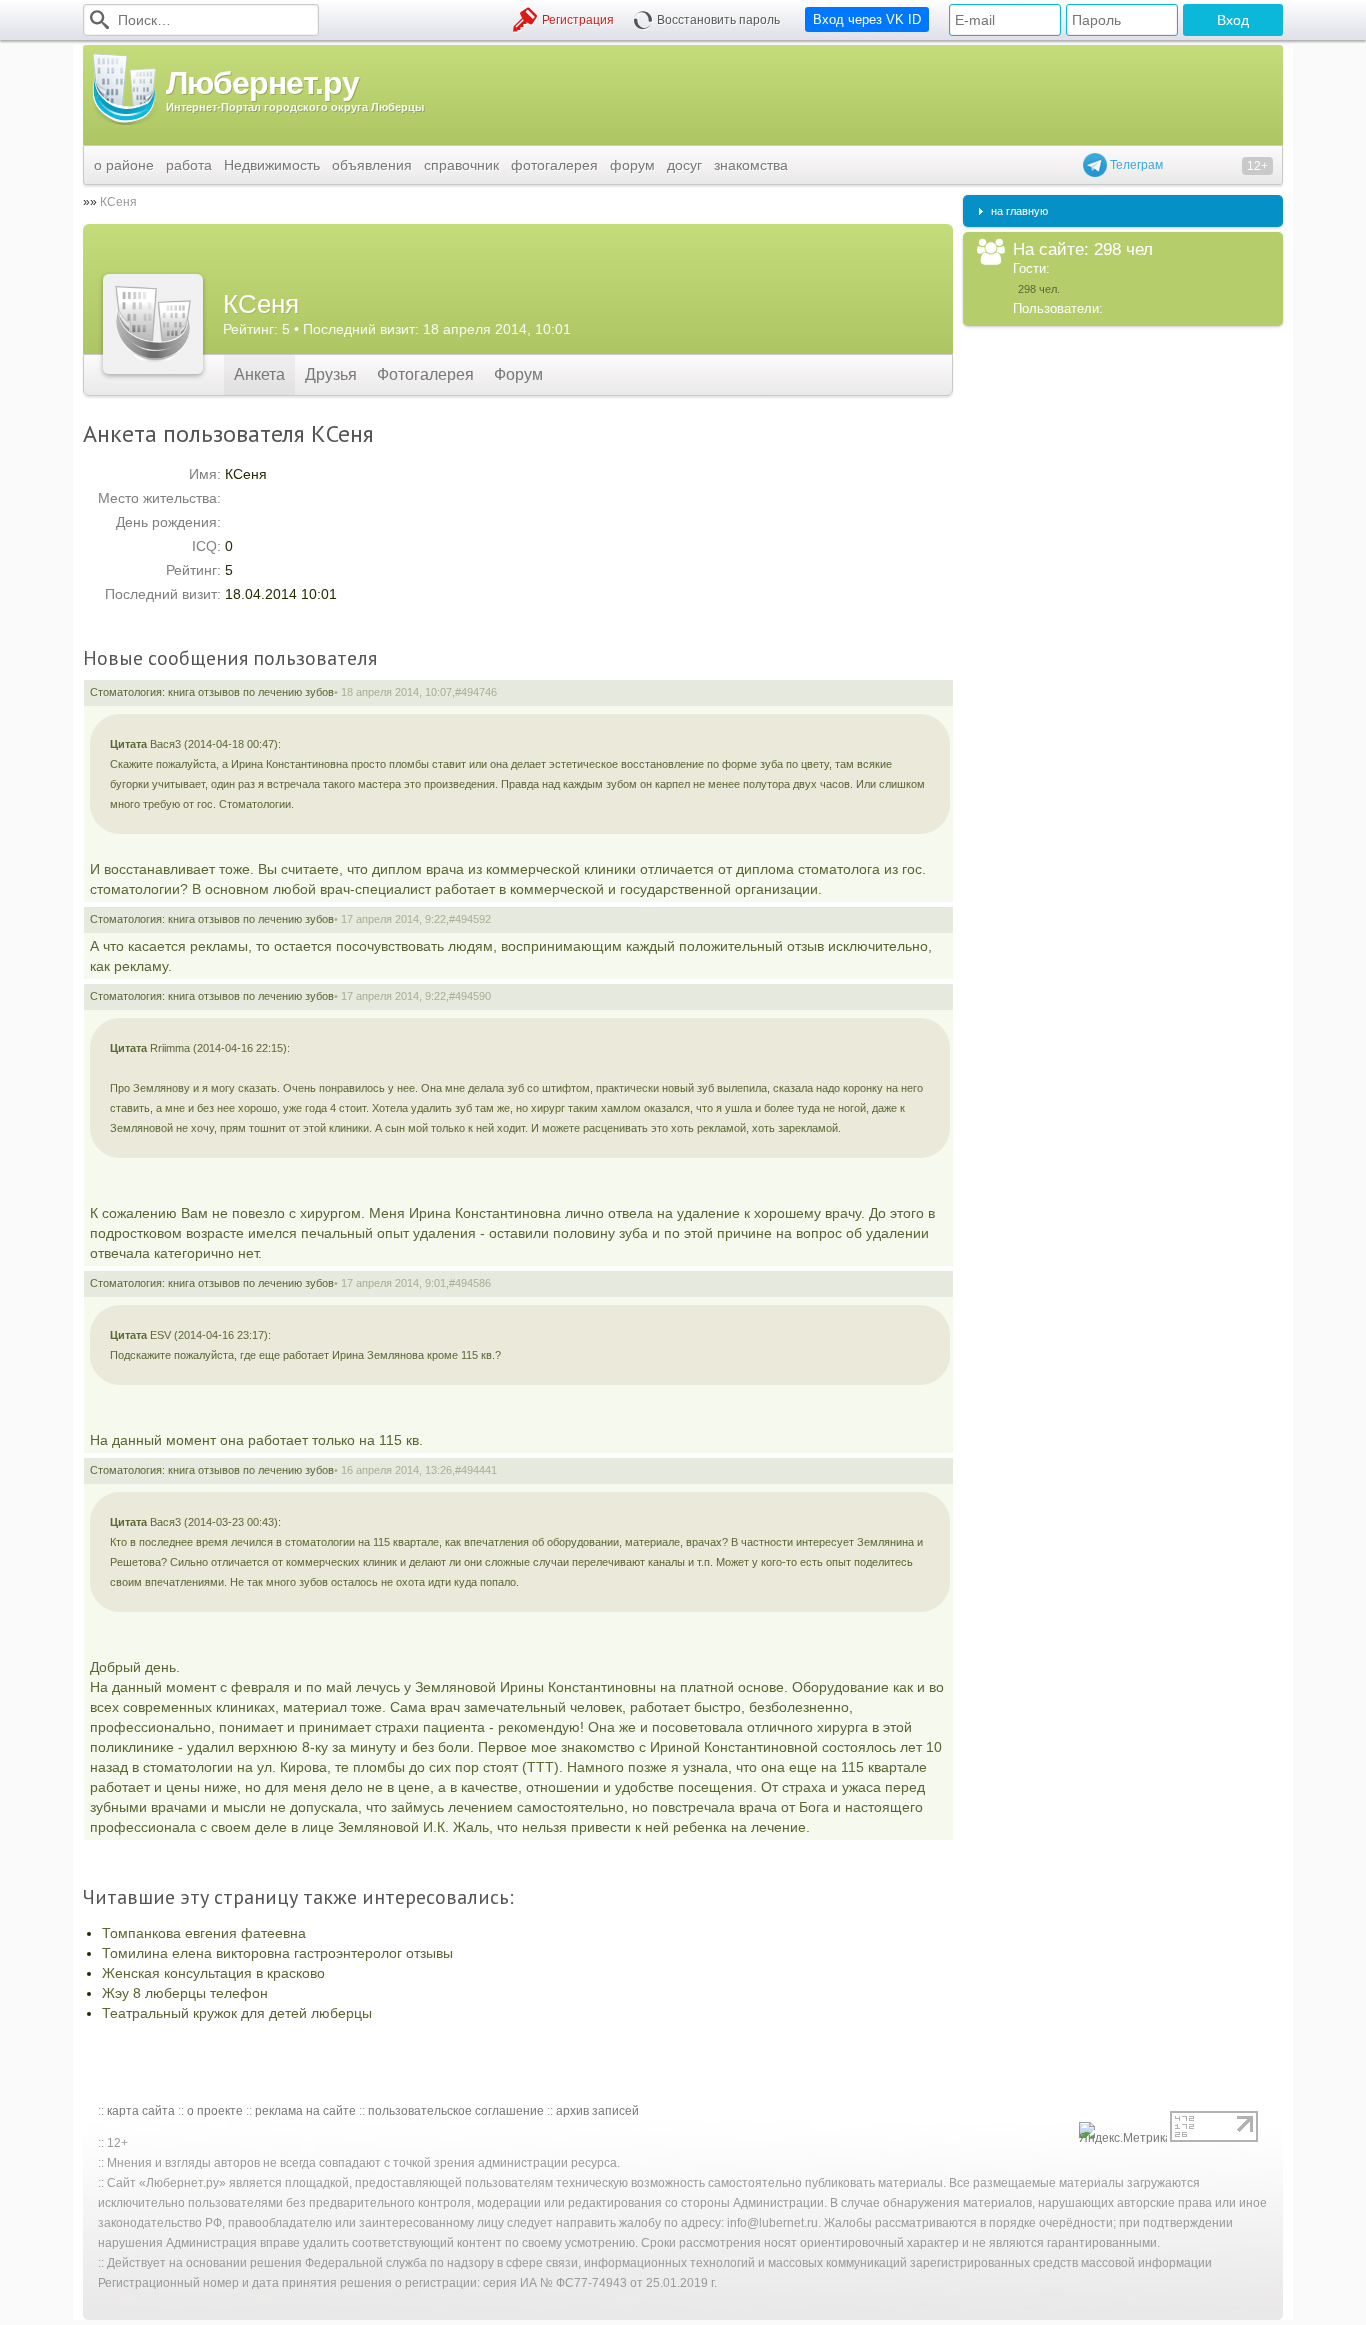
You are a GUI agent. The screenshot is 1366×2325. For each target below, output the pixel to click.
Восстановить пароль (718, 20)
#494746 (476, 692)
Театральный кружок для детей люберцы (237, 2013)
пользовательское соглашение (456, 2111)
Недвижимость (272, 165)
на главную (1019, 211)
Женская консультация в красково (213, 1973)
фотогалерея (554, 165)
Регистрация (578, 20)
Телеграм (1135, 165)
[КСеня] (153, 324)
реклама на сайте (305, 2111)
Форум (518, 374)
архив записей (597, 2111)
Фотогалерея (425, 374)
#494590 (470, 996)
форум (632, 165)
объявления (372, 165)
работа (189, 165)
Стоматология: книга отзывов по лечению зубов (212, 692)
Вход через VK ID (867, 19)
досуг (684, 165)
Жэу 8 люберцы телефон (185, 1993)
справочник (461, 165)
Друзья (331, 374)
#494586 (470, 1283)
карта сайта (141, 2111)
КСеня (118, 202)
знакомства (751, 165)
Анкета (259, 374)
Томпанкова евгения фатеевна (204, 1933)
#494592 (470, 919)
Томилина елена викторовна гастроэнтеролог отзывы (277, 1953)
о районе (124, 165)
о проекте (215, 2111)
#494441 (476, 1470)
